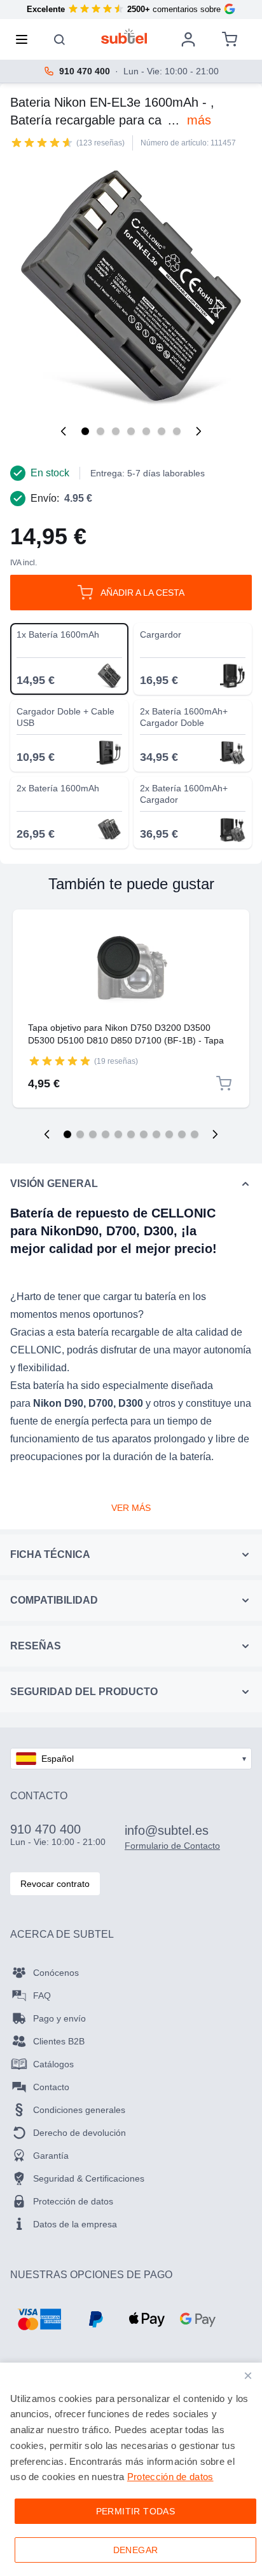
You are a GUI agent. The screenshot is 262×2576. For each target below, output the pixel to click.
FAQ (42, 1996)
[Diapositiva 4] (106, 1134)
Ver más (131, 1508)
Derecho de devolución (79, 2133)
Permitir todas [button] (136, 2511)
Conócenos (56, 1973)
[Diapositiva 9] (169, 1134)
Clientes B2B (59, 2041)
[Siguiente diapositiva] (215, 1134)
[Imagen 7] (177, 431)
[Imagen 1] (85, 431)
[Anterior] (64, 431)
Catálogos (53, 2064)
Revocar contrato (55, 1884)
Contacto (51, 2087)
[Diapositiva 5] (118, 1134)
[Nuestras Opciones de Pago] (39, 2319)
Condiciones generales (79, 2110)
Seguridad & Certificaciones (89, 2178)
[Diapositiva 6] (131, 1134)
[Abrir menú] (25, 39)
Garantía (51, 2156)
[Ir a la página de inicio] (124, 36)
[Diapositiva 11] (195, 1134)
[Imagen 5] (146, 431)
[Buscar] (60, 39)
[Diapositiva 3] (93, 1134)
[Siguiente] (198, 431)
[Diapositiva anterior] (47, 1134)
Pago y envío (59, 2018)
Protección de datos (73, 2201)
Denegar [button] (136, 2550)
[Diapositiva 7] (144, 1134)
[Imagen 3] (116, 431)
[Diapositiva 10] (182, 1134)
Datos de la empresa (75, 2224)
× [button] (248, 2376)
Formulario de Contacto (172, 1846)
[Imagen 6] (162, 431)
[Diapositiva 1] (67, 1134)
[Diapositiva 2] (80, 1134)
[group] (42, 142)
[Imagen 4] (131, 431)
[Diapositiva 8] (156, 1134)
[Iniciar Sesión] (188, 39)
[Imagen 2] (100, 431)
